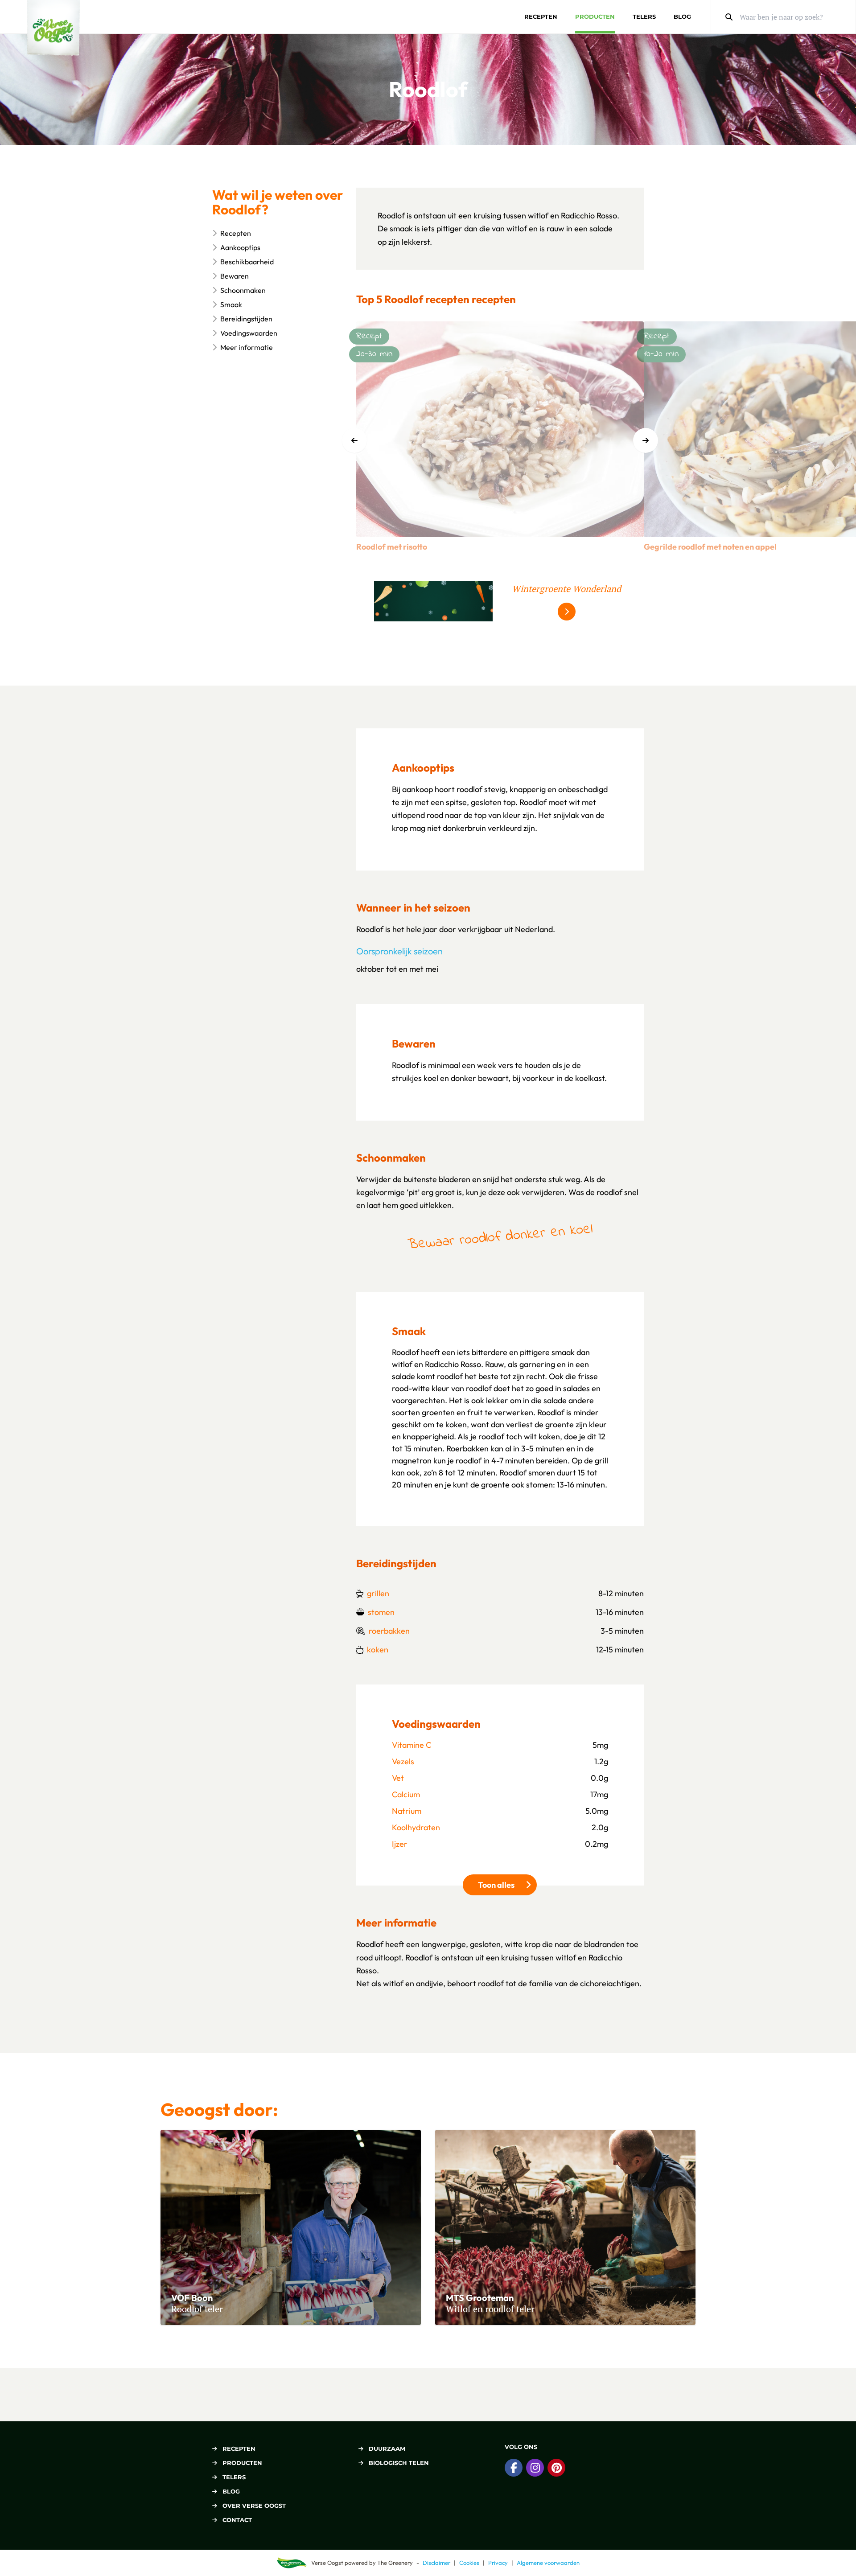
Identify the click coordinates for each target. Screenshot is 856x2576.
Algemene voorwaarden (548, 2563)
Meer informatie (247, 347)
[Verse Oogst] (53, 28)
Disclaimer (436, 2563)
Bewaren (235, 276)
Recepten (541, 16)
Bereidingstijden (246, 319)
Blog (682, 16)
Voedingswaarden (249, 333)
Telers (644, 16)
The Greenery (395, 2563)
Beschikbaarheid (247, 262)
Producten (595, 16)
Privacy (498, 2563)
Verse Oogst (327, 2563)
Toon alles (507, 1885)
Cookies (469, 2563)
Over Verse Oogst (254, 2506)
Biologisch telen (399, 2463)
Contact (237, 2520)
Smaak (231, 304)
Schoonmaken (243, 290)
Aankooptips (240, 247)
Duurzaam (387, 2449)
